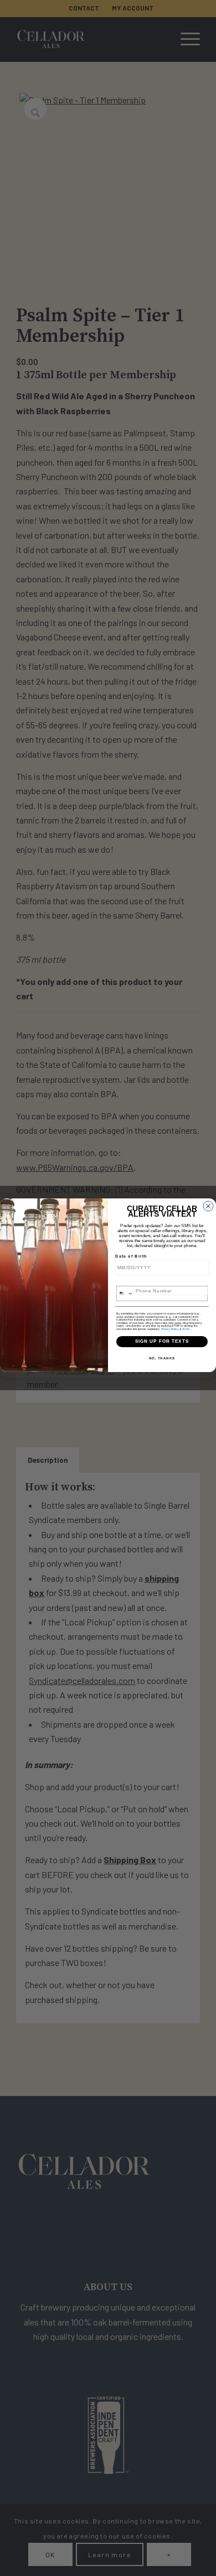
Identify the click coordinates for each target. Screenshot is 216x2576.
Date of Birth (131, 1256)
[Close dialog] (208, 1206)
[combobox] (125, 1294)
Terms (186, 1329)
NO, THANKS (162, 1358)
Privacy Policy (170, 1329)
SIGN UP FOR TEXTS (162, 1341)
